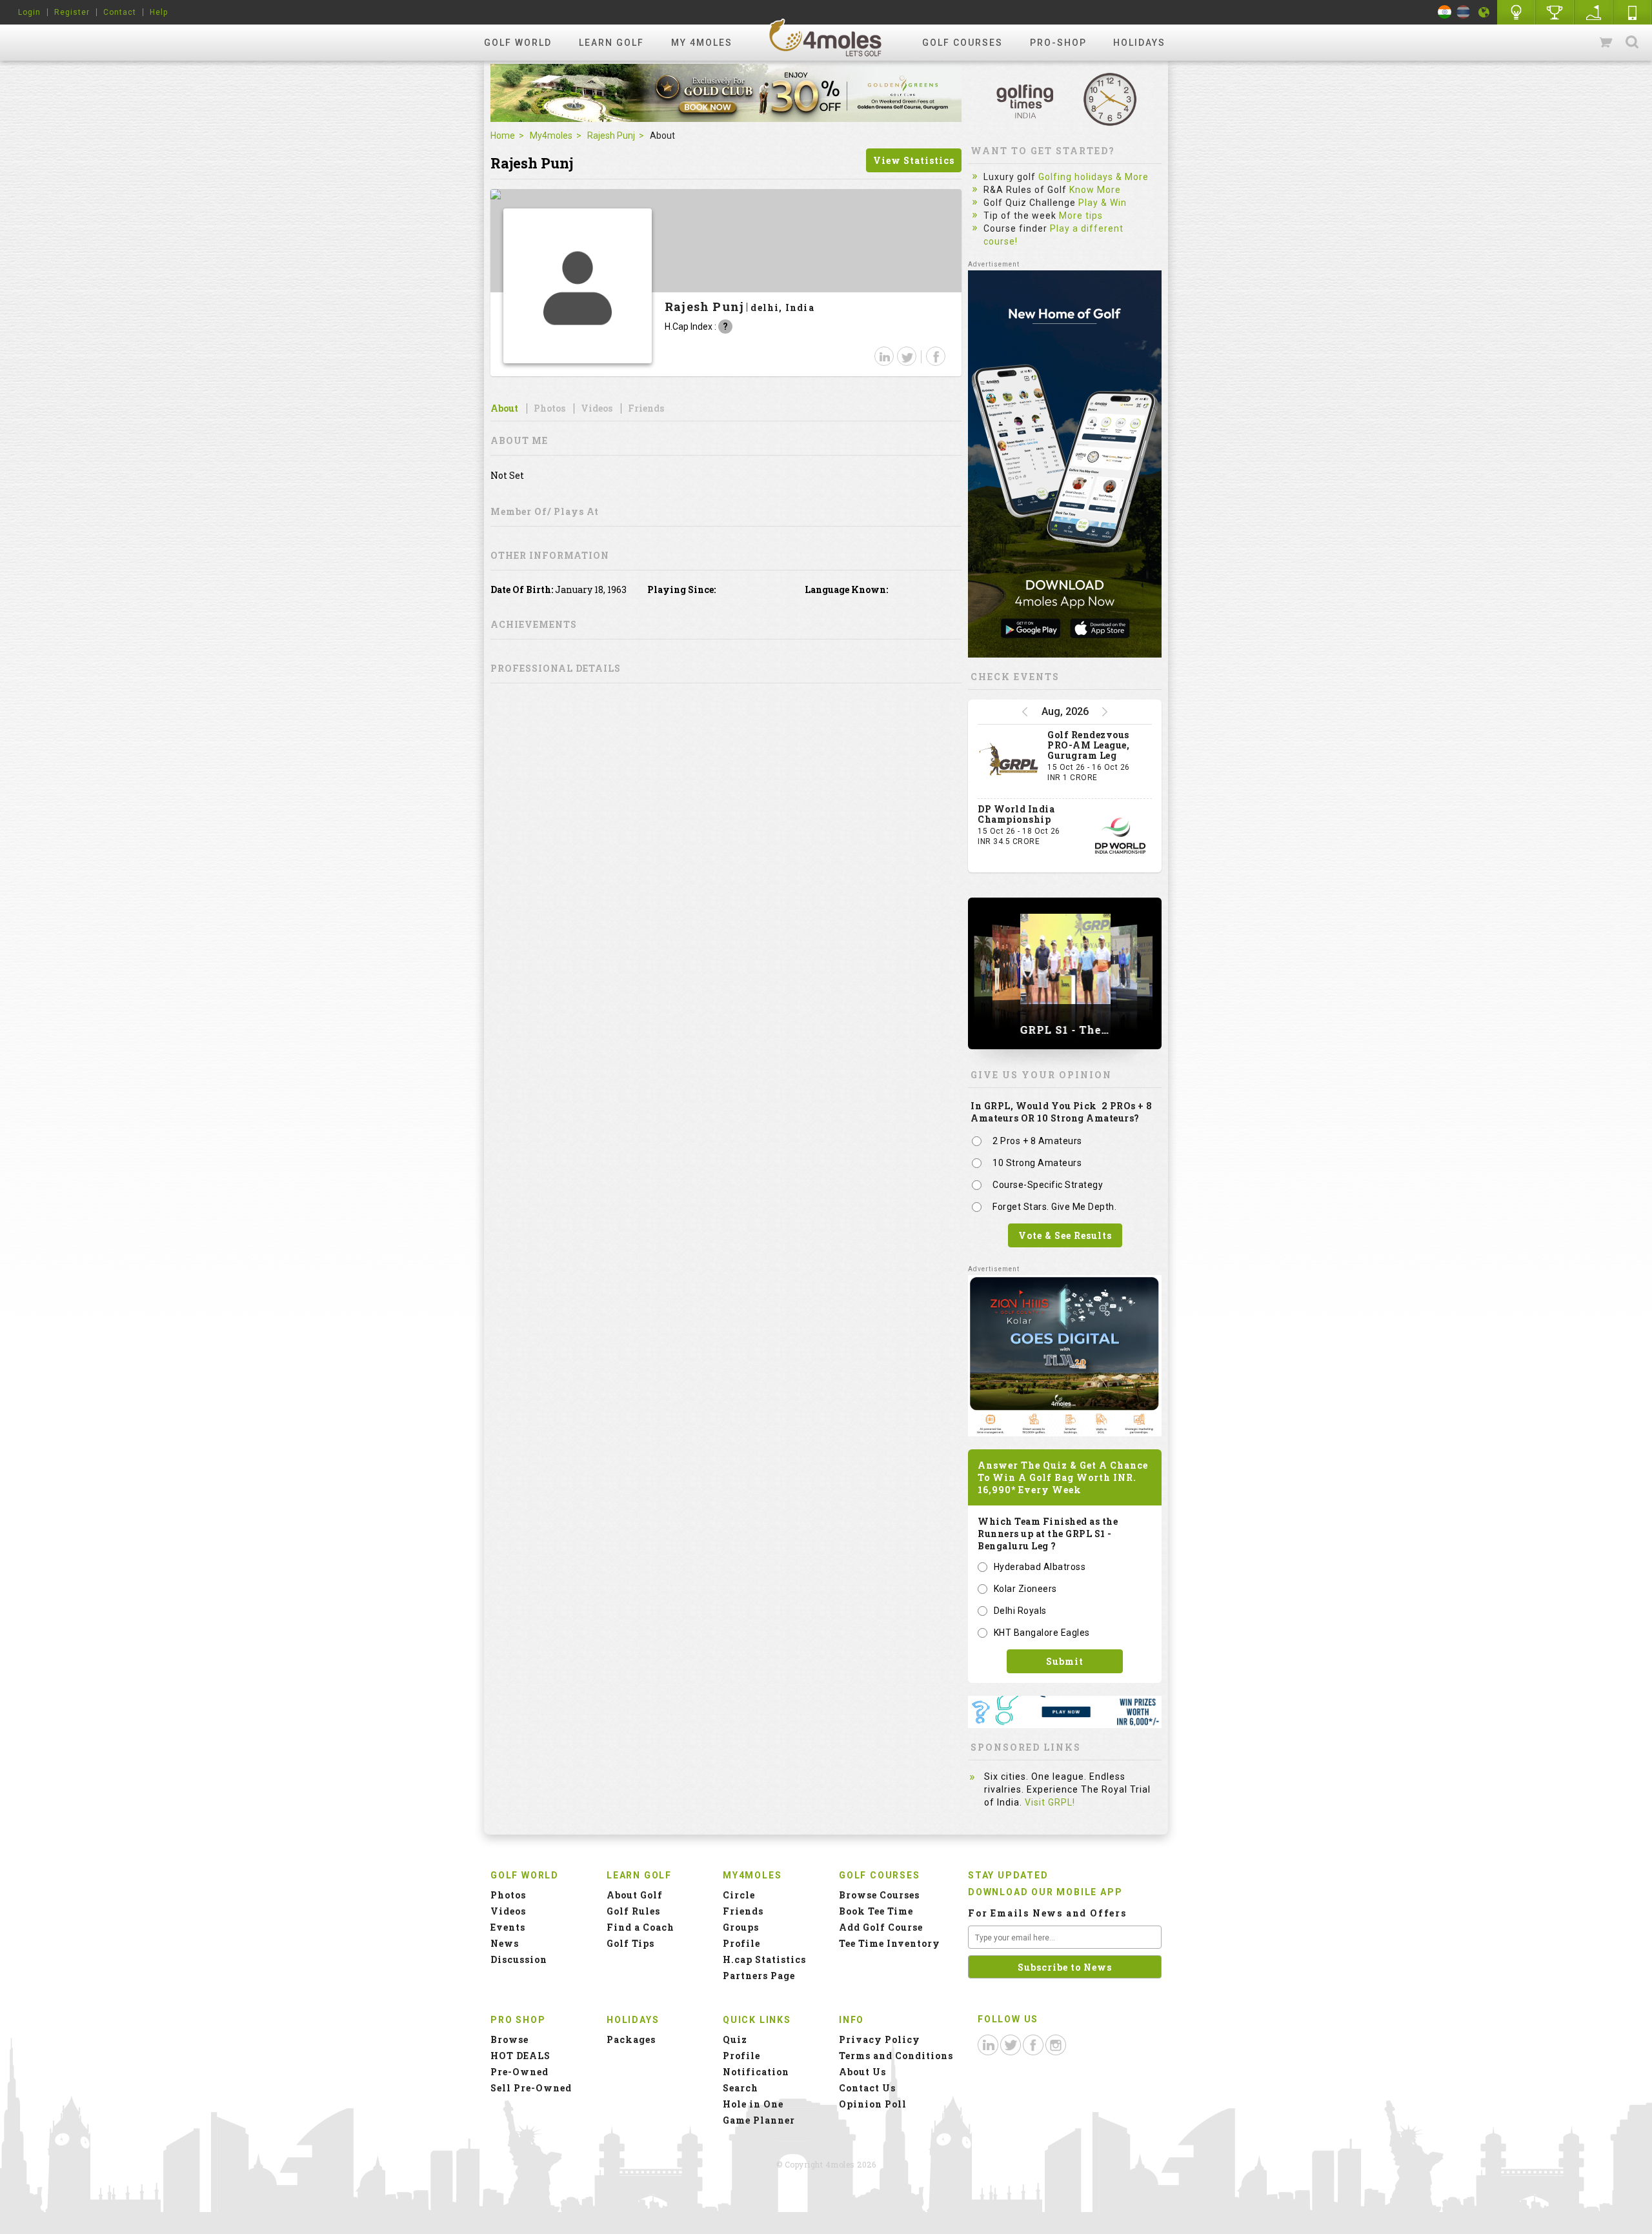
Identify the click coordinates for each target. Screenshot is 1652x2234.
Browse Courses (879, 1895)
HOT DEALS (520, 2056)
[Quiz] (1516, 12)
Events (508, 1927)
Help (159, 12)
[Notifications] (1484, 12)
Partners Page (759, 1976)
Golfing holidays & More (1093, 177)
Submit (1065, 1661)
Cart (1607, 43)
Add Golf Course (881, 1927)
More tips (1081, 216)
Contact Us (867, 2088)
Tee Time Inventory (890, 1943)
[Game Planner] (1594, 12)
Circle (739, 1895)
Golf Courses (962, 43)
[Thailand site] (1463, 12)
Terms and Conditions (896, 2056)
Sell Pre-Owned (531, 2088)
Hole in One (1555, 12)
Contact (120, 12)
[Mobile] (1633, 12)
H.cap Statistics (764, 1959)
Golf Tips (630, 1943)
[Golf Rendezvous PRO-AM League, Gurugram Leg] (1009, 761)
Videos (597, 408)
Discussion (519, 1959)
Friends (646, 408)
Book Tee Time (876, 1911)
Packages (631, 2039)
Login (29, 12)
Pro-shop (1058, 43)
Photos (549, 408)
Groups (741, 1927)
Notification (756, 2072)
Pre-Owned (519, 2072)
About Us (862, 2072)
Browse (509, 2039)
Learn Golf (611, 43)
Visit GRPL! (1050, 1802)
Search (1632, 43)
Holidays (1139, 43)
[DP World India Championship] (1120, 836)
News (505, 1943)
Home (503, 136)
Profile (741, 1943)
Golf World (518, 43)
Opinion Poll (873, 2104)
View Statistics (914, 160)
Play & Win (1103, 203)
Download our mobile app (1045, 1892)
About (504, 408)
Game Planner (759, 2120)
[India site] (1445, 12)
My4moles (551, 136)
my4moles (826, 37)
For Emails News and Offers (1047, 1913)
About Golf (635, 1895)
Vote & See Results (1065, 1235)
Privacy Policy (880, 2039)
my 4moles (702, 43)
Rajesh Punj (611, 136)
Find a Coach (640, 1927)
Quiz (735, 2039)
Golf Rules (633, 1911)
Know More (1095, 190)
